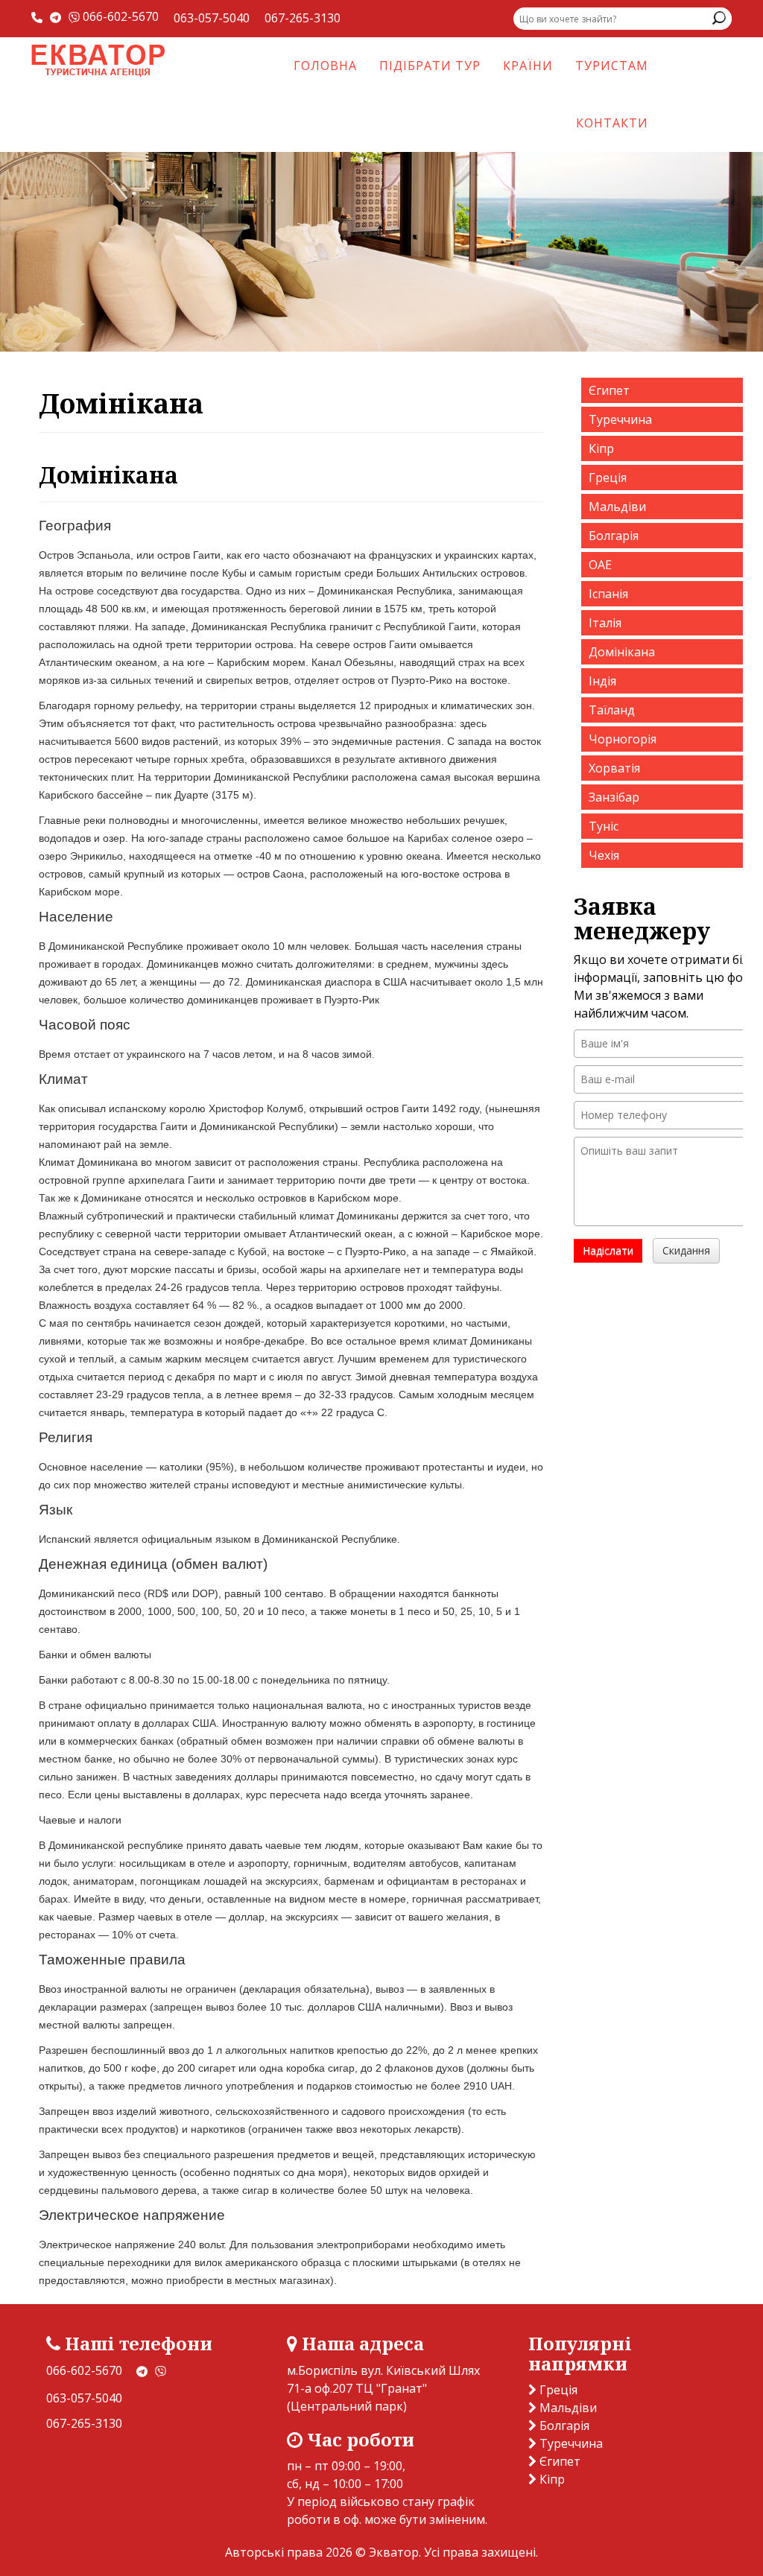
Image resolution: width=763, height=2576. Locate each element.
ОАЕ (600, 565)
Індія (602, 681)
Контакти (612, 123)
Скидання (686, 1250)
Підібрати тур (430, 66)
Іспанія (608, 594)
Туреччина (620, 419)
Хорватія (614, 768)
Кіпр (601, 448)
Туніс (604, 826)
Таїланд (612, 710)
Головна (325, 66)
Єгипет (609, 390)
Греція (608, 478)
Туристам (612, 66)
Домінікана (622, 652)
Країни (528, 66)
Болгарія (614, 536)
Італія (605, 623)
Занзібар (614, 797)
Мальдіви (617, 507)
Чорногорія (623, 739)
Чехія (604, 855)
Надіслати (608, 1250)
